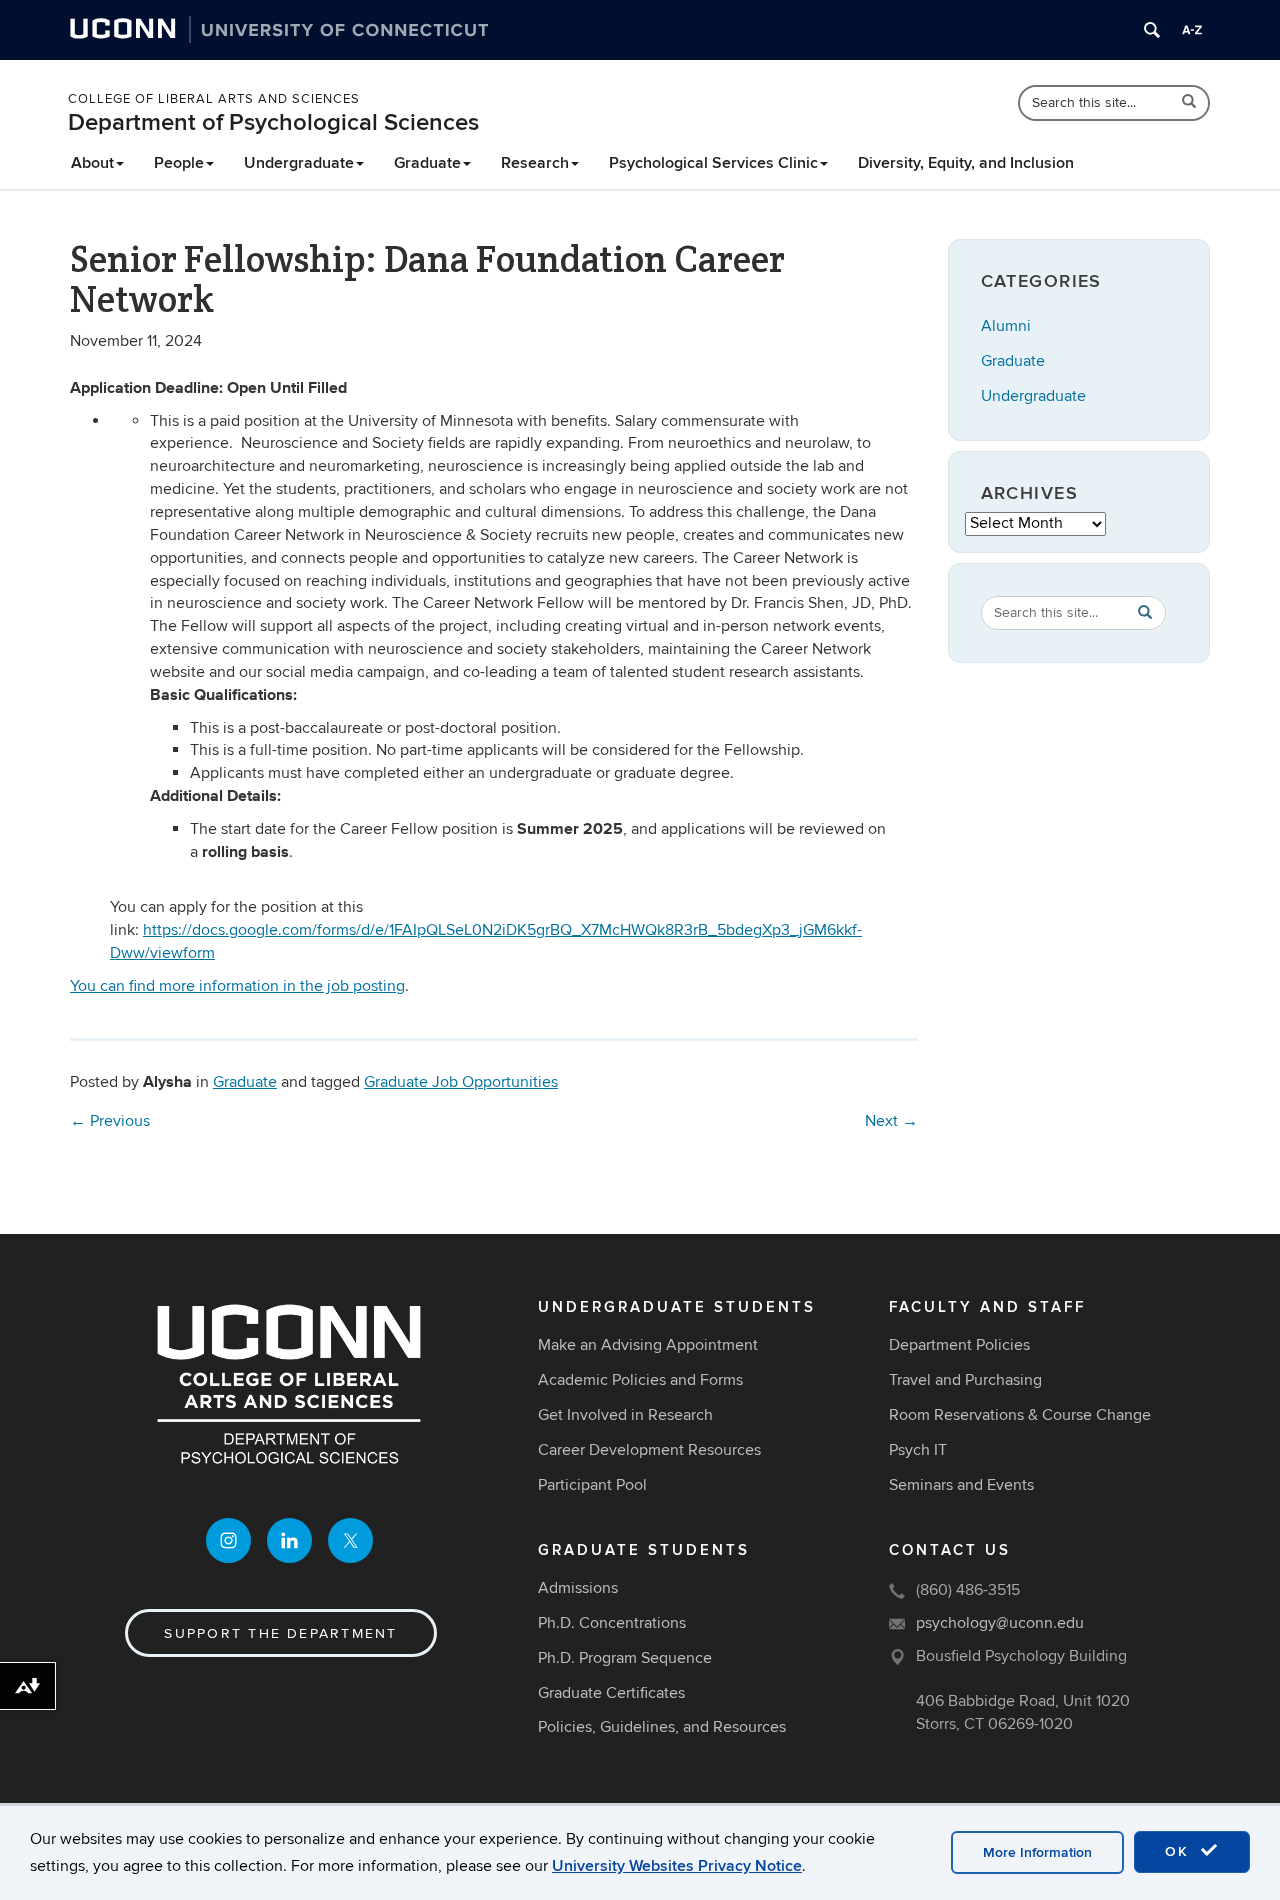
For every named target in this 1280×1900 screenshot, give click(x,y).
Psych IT (918, 1450)
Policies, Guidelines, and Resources (662, 1727)
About (92, 163)
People (179, 163)
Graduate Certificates (611, 1693)
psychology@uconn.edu (1000, 1623)
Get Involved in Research (625, 1415)
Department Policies (959, 1345)
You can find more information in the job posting (237, 986)
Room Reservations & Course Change (1020, 1415)
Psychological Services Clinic (713, 163)
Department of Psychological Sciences (273, 122)
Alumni (1006, 326)
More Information (1037, 1852)
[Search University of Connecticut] (1152, 30)
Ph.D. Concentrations (612, 1623)
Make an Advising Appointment (648, 1345)
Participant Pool (592, 1485)
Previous (110, 1121)
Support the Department (280, 1633)
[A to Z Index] (1192, 30)
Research (535, 163)
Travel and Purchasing (965, 1380)
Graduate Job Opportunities (461, 1082)
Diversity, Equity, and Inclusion (966, 163)
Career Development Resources (649, 1450)
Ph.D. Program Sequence (625, 1658)
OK (1180, 1851)
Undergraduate (299, 163)
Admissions (578, 1588)
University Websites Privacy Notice (677, 1866)
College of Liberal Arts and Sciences (214, 99)
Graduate (427, 163)
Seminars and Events (961, 1485)
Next (891, 1121)
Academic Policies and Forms (640, 1380)
